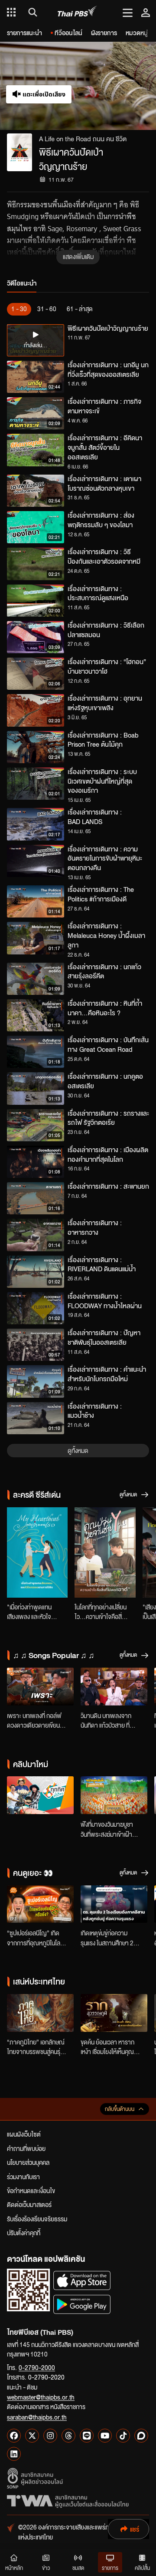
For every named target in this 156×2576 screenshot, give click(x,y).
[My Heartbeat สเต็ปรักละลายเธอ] (37, 1552)
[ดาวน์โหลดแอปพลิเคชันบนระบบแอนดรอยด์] (82, 2304)
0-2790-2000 (37, 2367)
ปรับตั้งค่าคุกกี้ (24, 2233)
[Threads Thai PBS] (68, 2436)
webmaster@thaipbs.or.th (41, 2397)
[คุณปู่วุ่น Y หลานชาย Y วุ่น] (105, 1552)
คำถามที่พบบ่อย (26, 2148)
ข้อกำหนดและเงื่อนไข (31, 2190)
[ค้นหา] (31, 12)
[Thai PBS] (77, 12)
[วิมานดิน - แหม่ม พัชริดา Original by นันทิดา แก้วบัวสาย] (114, 1687)
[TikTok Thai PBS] (123, 2436)
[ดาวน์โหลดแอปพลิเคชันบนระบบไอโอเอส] (82, 2280)
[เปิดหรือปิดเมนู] (128, 12)
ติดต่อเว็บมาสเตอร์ (29, 2204)
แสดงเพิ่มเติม (78, 256)
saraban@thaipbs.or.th (37, 2417)
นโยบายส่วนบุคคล (28, 2162)
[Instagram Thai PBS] (50, 2436)
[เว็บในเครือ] (11, 12)
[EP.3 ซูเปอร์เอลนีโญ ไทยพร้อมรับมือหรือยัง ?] (40, 1904)
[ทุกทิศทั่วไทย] (40, 1795)
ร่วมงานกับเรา (23, 2177)
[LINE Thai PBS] (87, 2436)
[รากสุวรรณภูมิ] (114, 2013)
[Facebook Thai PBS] (14, 2436)
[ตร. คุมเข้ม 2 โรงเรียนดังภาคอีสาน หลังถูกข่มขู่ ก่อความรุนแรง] (114, 1904)
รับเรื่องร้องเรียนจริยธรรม (37, 2219)
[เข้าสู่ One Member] (146, 12)
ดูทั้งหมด (78, 1450)
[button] (117, 86)
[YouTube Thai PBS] (105, 2436)
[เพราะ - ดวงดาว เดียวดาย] (40, 1687)
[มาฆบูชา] (114, 1795)
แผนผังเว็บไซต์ (24, 2134)
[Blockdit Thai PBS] (141, 2436)
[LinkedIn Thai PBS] (14, 2454)
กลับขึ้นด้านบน (120, 2109)
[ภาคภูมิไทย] (40, 2013)
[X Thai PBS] (32, 2436)
